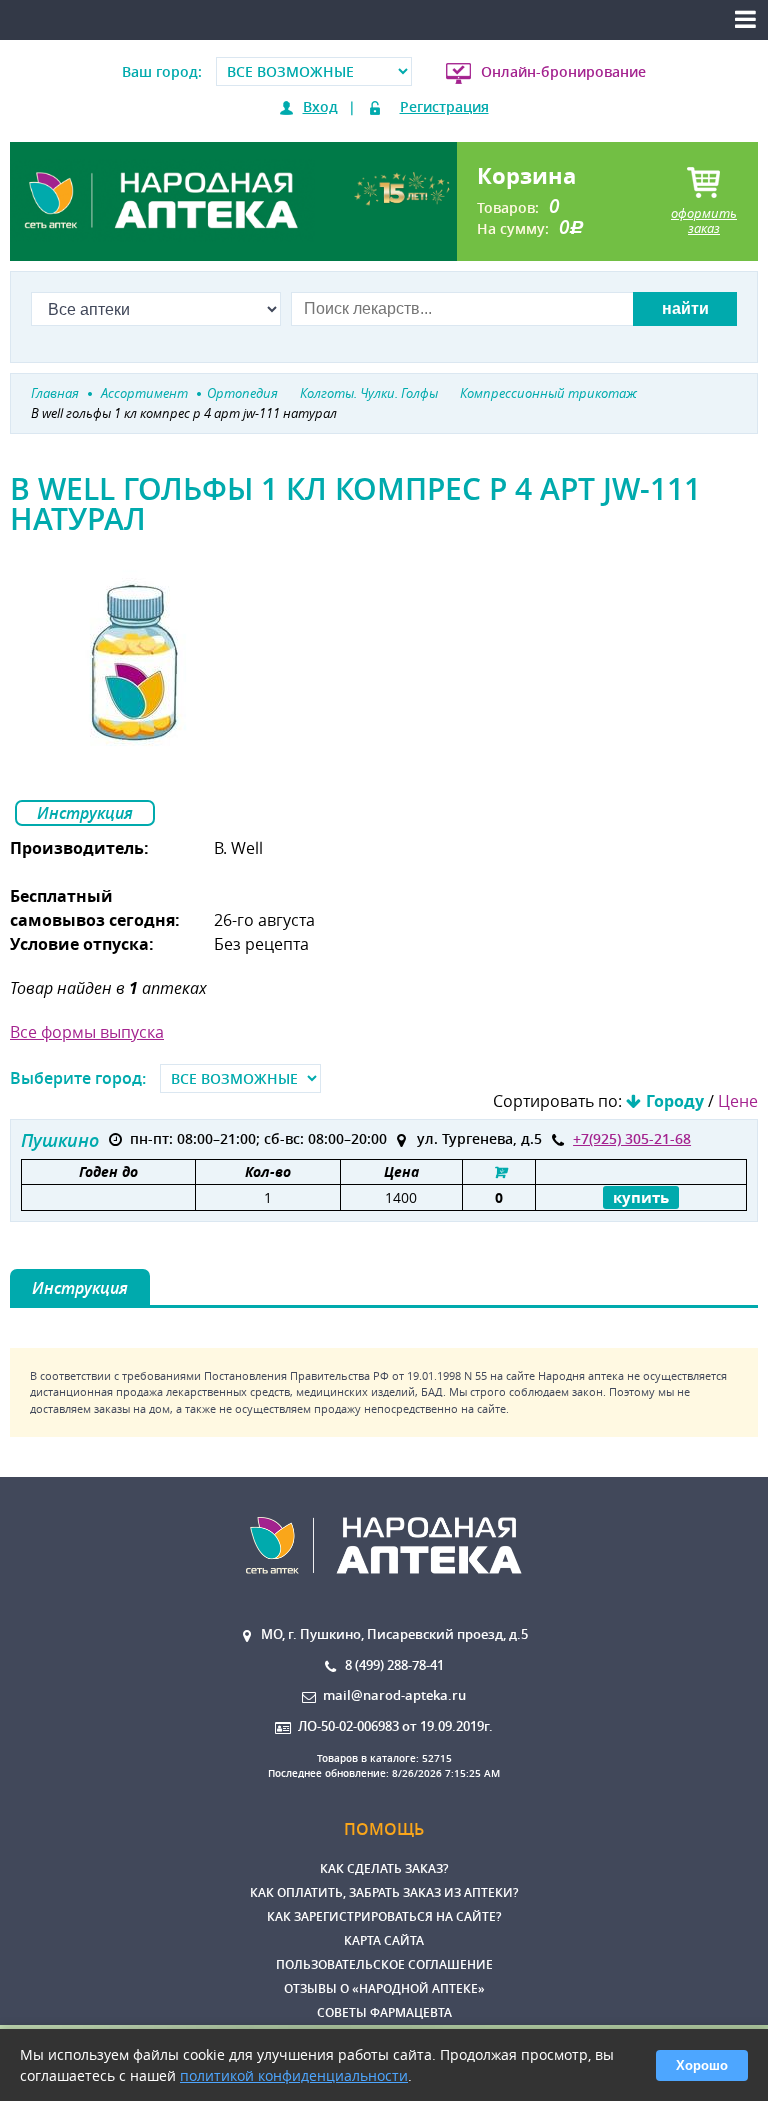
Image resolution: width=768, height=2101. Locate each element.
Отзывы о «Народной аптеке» (384, 1988)
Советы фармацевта (384, 2012)
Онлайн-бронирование (563, 71)
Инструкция (85, 813)
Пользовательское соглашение (384, 1964)
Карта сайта (384, 1940)
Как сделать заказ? (384, 1868)
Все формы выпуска (87, 1032)
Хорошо (702, 2065)
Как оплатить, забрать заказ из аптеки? (384, 1892)
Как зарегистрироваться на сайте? (384, 1916)
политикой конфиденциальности (294, 2075)
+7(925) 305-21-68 (632, 1138)
